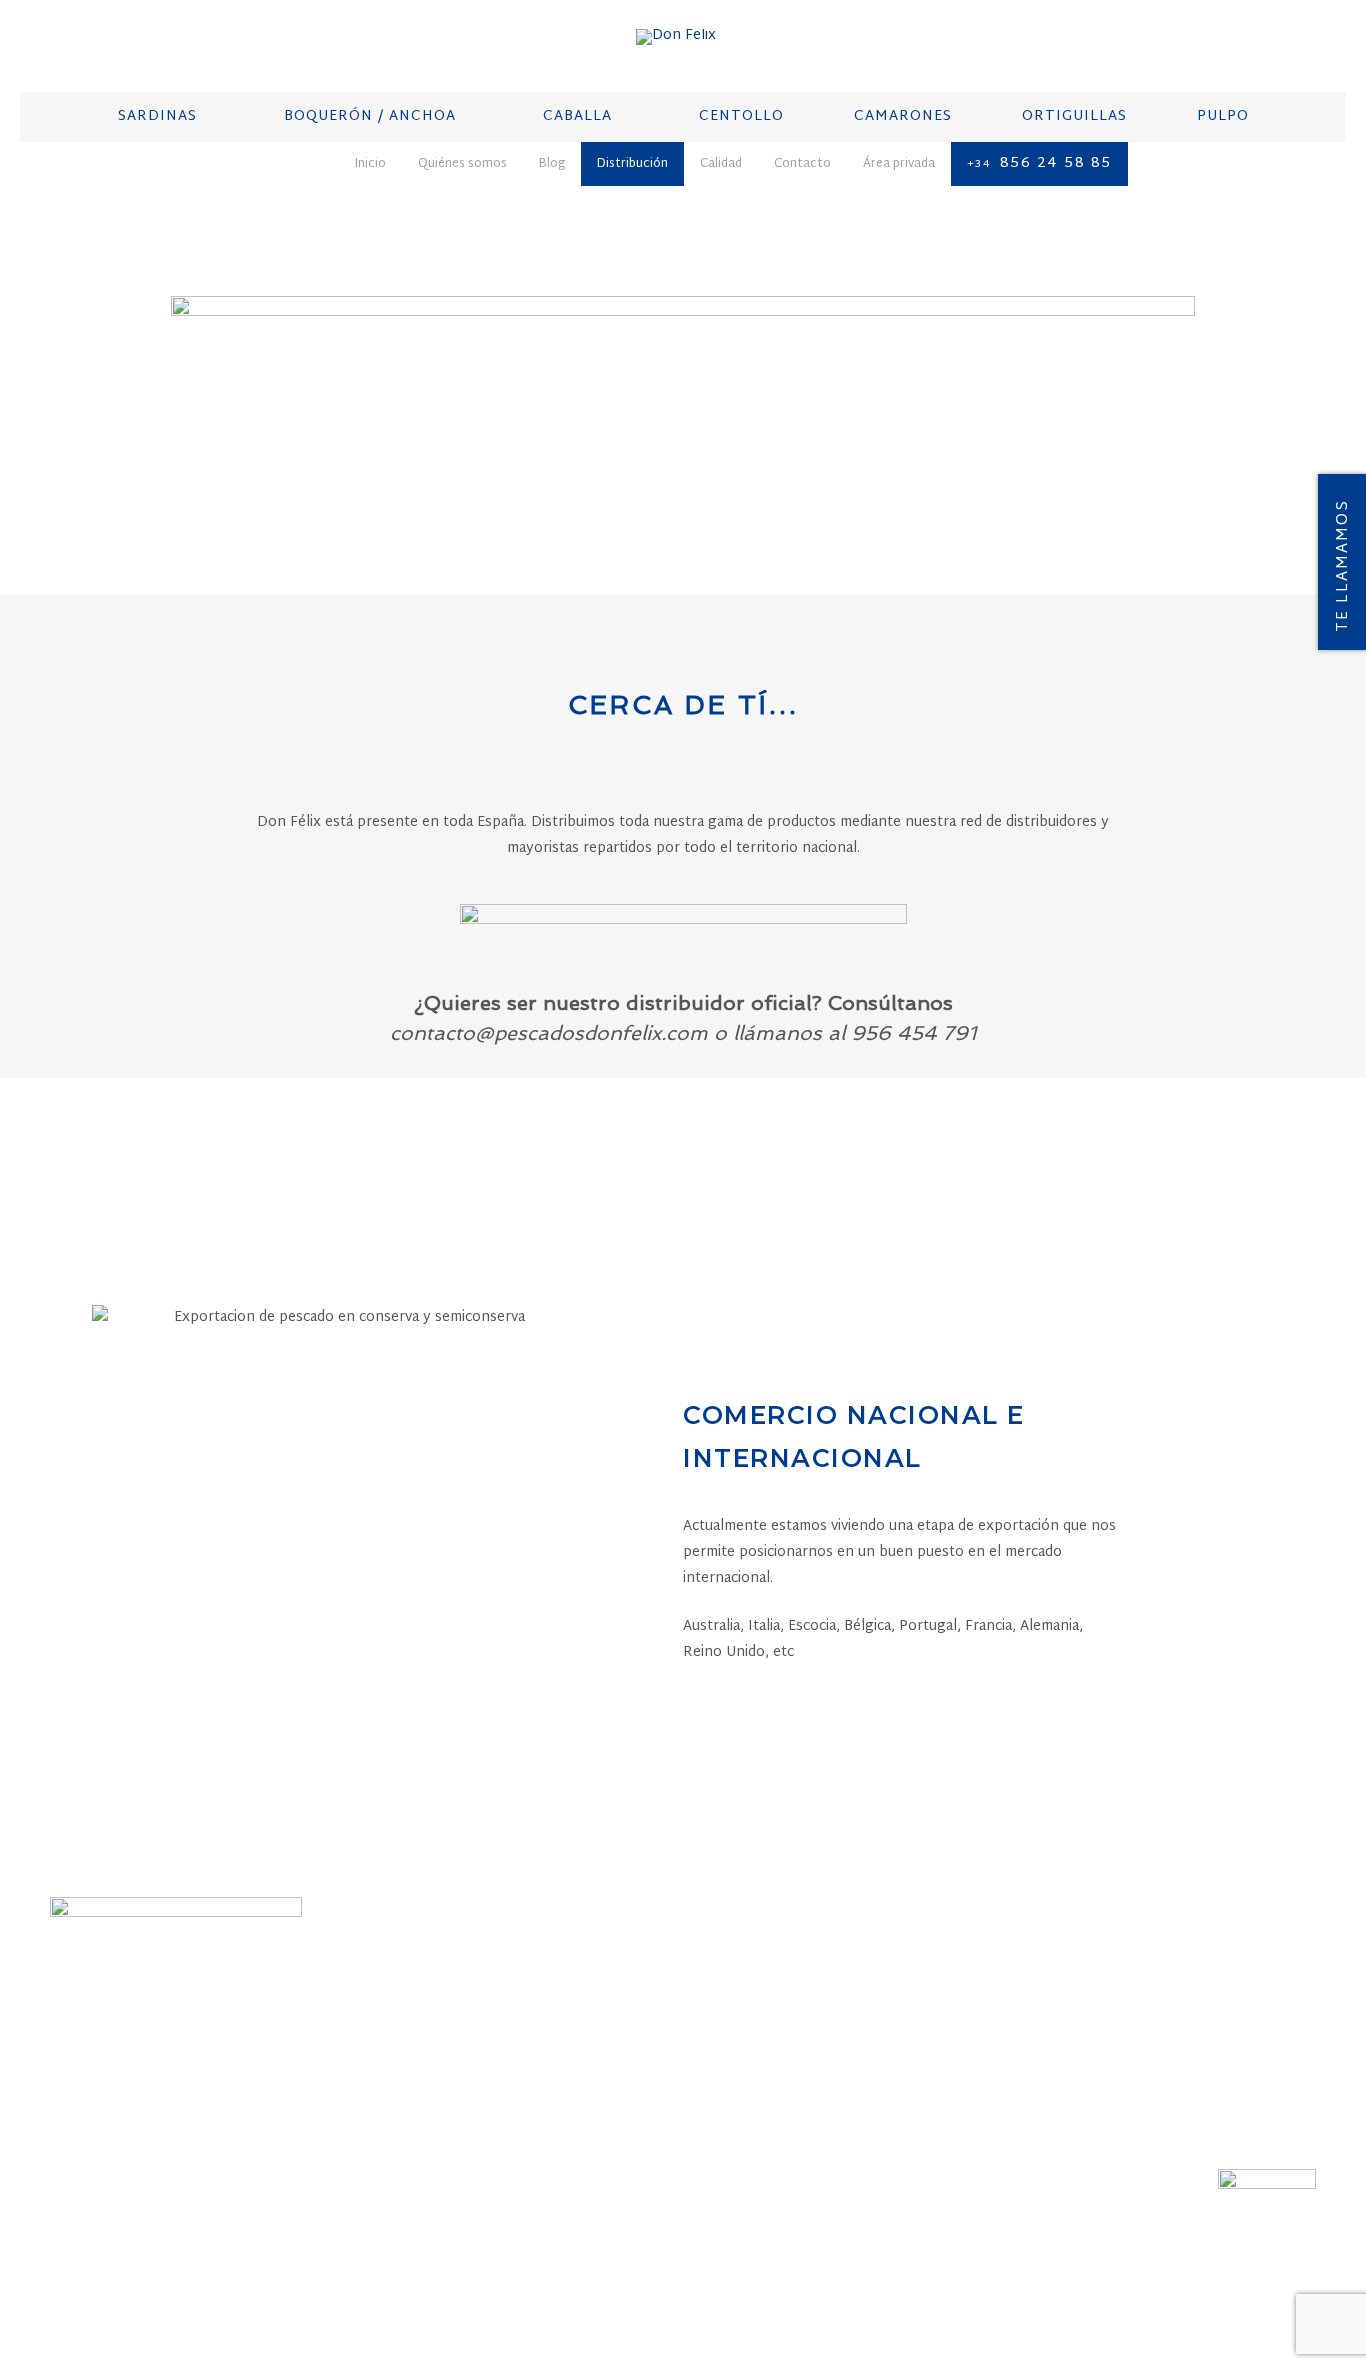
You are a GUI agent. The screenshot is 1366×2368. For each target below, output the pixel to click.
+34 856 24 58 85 (796, 2064)
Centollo (490, 2058)
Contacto (406, 2278)
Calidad (336, 2278)
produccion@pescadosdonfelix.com (1149, 2088)
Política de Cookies (778, 2278)
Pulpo (475, 2136)
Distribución (255, 2278)
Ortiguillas (500, 2110)
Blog (185, 2278)
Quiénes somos (104, 2278)
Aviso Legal (491, 2278)
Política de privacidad (620, 2278)
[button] (920, 1133)
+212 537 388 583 (1093, 2064)
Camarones (496, 2084)
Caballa (483, 2032)
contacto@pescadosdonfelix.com (847, 2088)
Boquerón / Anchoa (532, 2006)
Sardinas (487, 1980)
